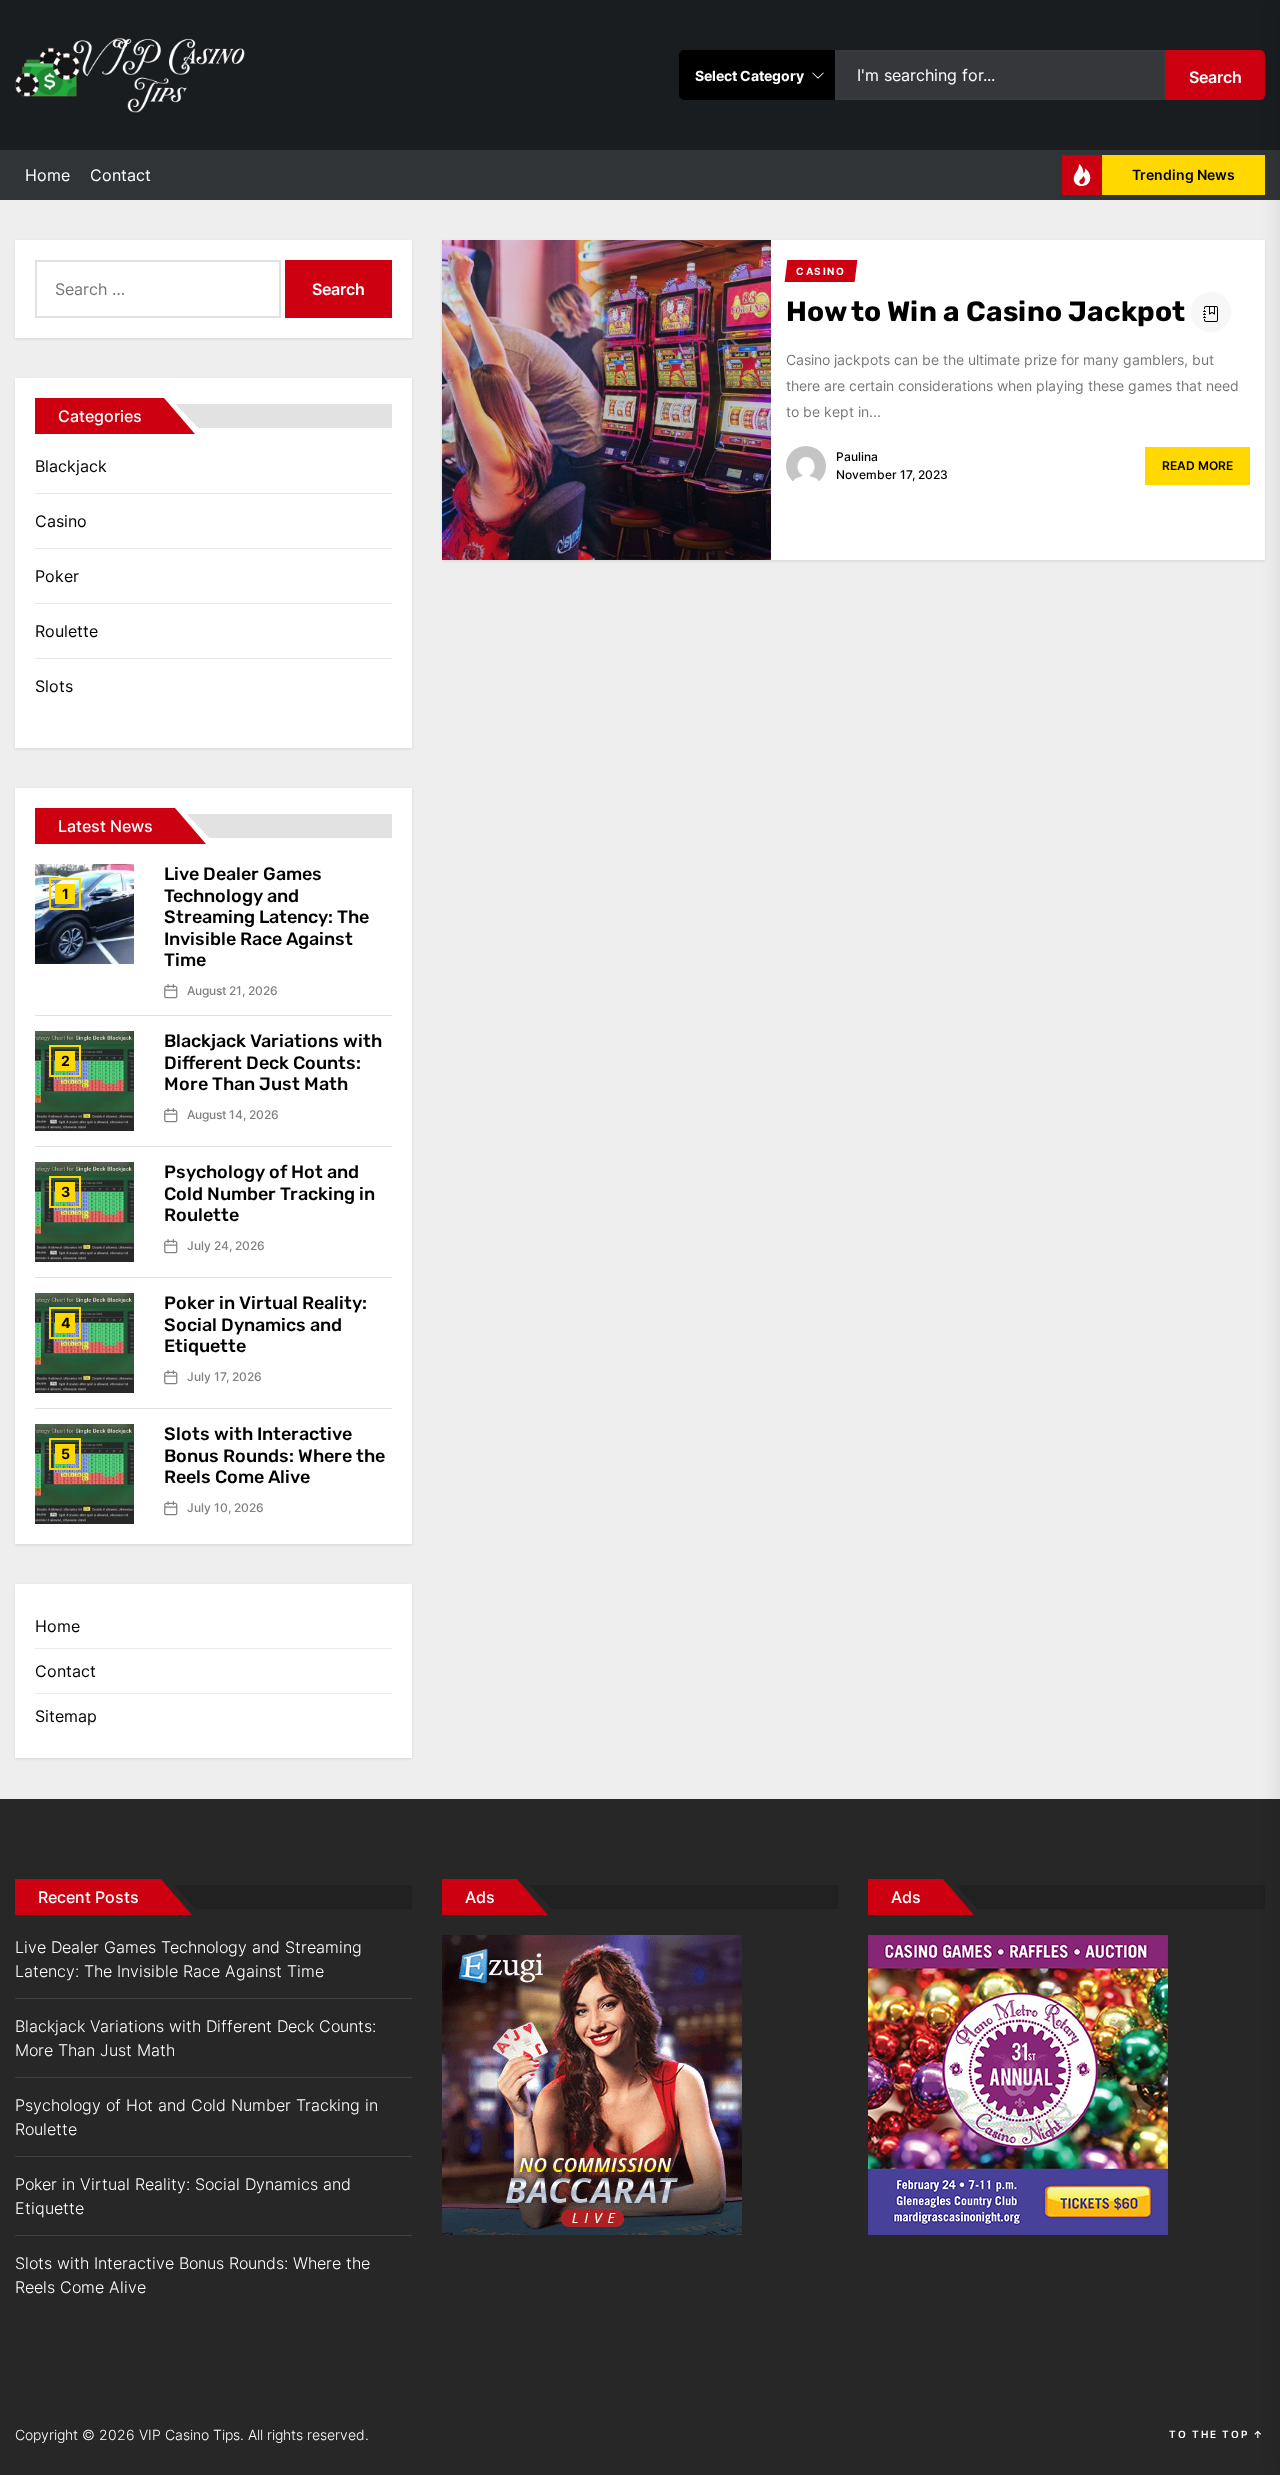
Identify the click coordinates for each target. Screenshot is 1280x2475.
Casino (61, 521)
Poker (57, 576)
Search (1215, 77)
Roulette (66, 631)
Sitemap (66, 1716)
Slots (54, 686)
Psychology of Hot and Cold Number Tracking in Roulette (269, 1193)
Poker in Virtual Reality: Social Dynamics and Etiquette (265, 1324)
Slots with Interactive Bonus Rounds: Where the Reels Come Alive (274, 1455)
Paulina (857, 456)
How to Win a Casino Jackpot (985, 311)
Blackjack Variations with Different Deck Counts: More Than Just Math (273, 1062)
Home (47, 175)
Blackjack (71, 466)
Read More (1197, 465)
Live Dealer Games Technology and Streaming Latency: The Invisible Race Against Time (266, 917)
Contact (120, 175)
